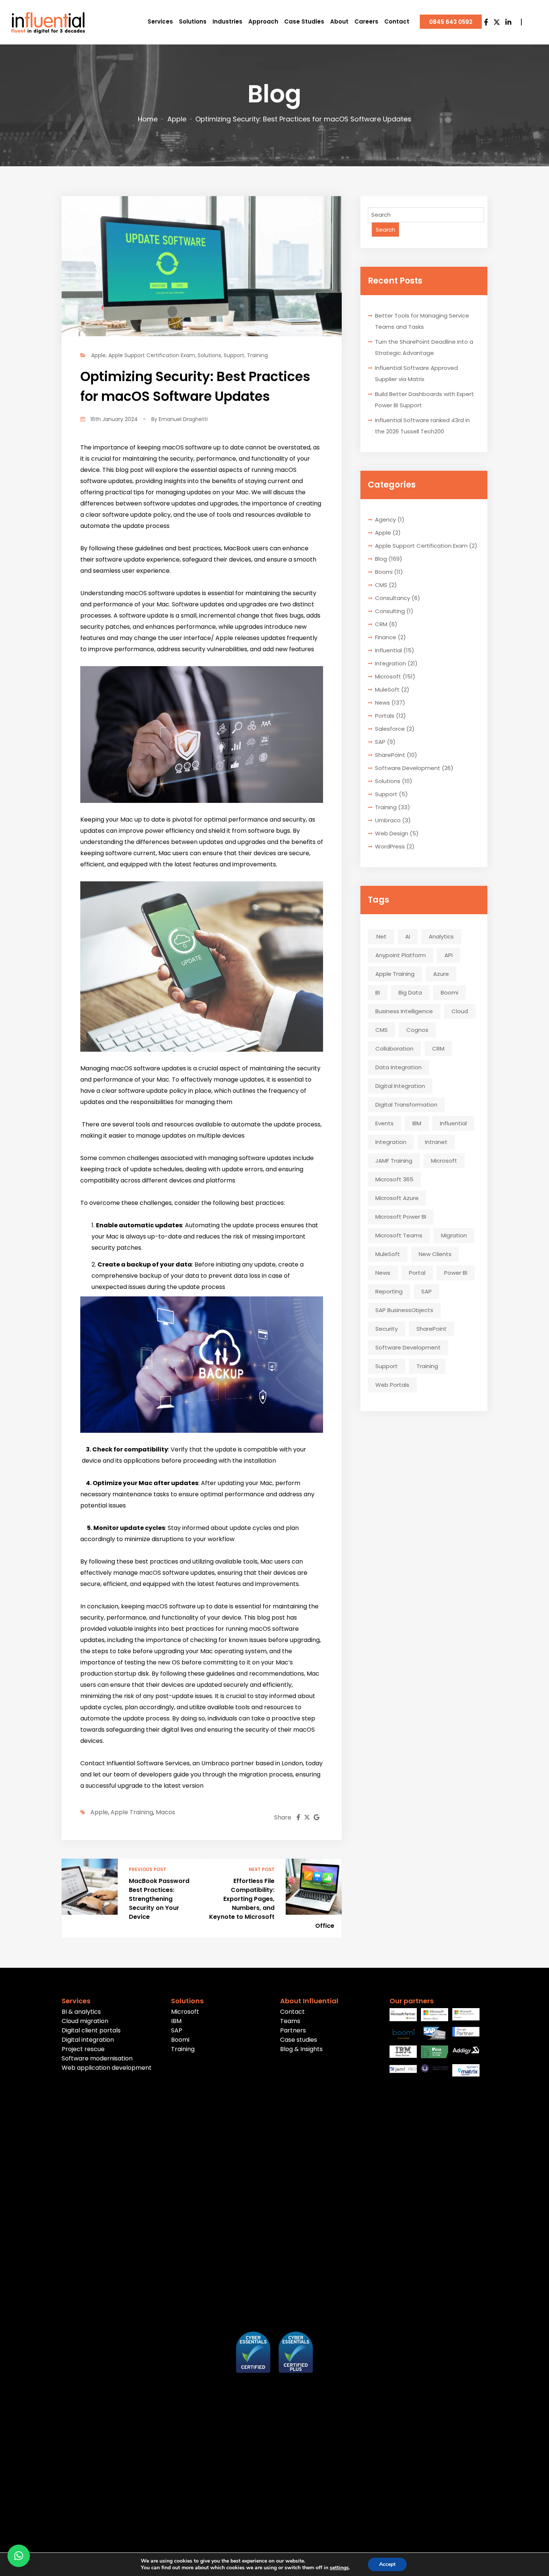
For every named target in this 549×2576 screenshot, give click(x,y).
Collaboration (394, 1049)
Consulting (390, 611)
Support (234, 355)
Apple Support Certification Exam (152, 355)
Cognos (417, 1030)
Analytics (441, 936)
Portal (417, 1273)
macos (165, 1812)
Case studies (299, 2040)
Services (160, 21)
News (382, 703)
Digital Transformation (406, 1105)
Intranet (436, 1142)
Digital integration (88, 2040)
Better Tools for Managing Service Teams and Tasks (422, 321)
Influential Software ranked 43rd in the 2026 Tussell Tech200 (422, 426)
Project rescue (83, 2049)
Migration (454, 1235)
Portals (385, 716)
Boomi (384, 572)
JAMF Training (394, 1161)
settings (339, 2568)
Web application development (107, 2068)
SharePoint (390, 755)
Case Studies (304, 21)
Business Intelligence (404, 1011)
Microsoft (388, 676)
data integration (398, 1067)
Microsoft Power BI (401, 1217)
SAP (380, 742)
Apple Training (132, 1812)
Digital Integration (400, 1086)
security (387, 1329)
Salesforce (390, 729)
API (449, 955)
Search (385, 230)
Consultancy (393, 598)
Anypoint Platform (401, 955)
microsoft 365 (394, 1179)
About (339, 21)
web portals (392, 1385)
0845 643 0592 (451, 22)
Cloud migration (85, 2021)
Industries (227, 21)
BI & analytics (81, 2012)
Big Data (410, 992)
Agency (385, 519)
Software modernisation (97, 2058)
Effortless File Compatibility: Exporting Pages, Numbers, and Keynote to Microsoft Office (272, 1903)
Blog (381, 559)
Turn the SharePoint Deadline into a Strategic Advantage (424, 347)
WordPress (390, 846)
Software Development (408, 768)
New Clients (435, 1254)
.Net (381, 936)
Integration (390, 663)
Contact (397, 21)
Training (257, 355)
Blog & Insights (301, 2049)
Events (384, 1123)
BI (378, 992)
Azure (441, 974)
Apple (177, 119)
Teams (290, 2021)
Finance (386, 637)
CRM (381, 624)
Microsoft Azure (397, 1198)
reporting (389, 1291)
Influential (388, 650)
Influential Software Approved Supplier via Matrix (416, 373)
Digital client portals (91, 2030)
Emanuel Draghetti (183, 419)
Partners (293, 2030)
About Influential (309, 2001)
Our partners (412, 2001)
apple (99, 1812)
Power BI (456, 1273)
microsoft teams (399, 1235)
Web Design (392, 833)
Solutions (193, 21)
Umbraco (388, 820)
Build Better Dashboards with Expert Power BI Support (424, 400)
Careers (366, 21)
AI (408, 936)
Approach (263, 21)
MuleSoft (387, 689)
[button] (19, 2556)
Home (148, 119)
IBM (417, 1123)
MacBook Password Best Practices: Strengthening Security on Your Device (159, 1899)
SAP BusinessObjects (404, 1310)
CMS (381, 585)
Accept (387, 2564)
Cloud (460, 1011)
